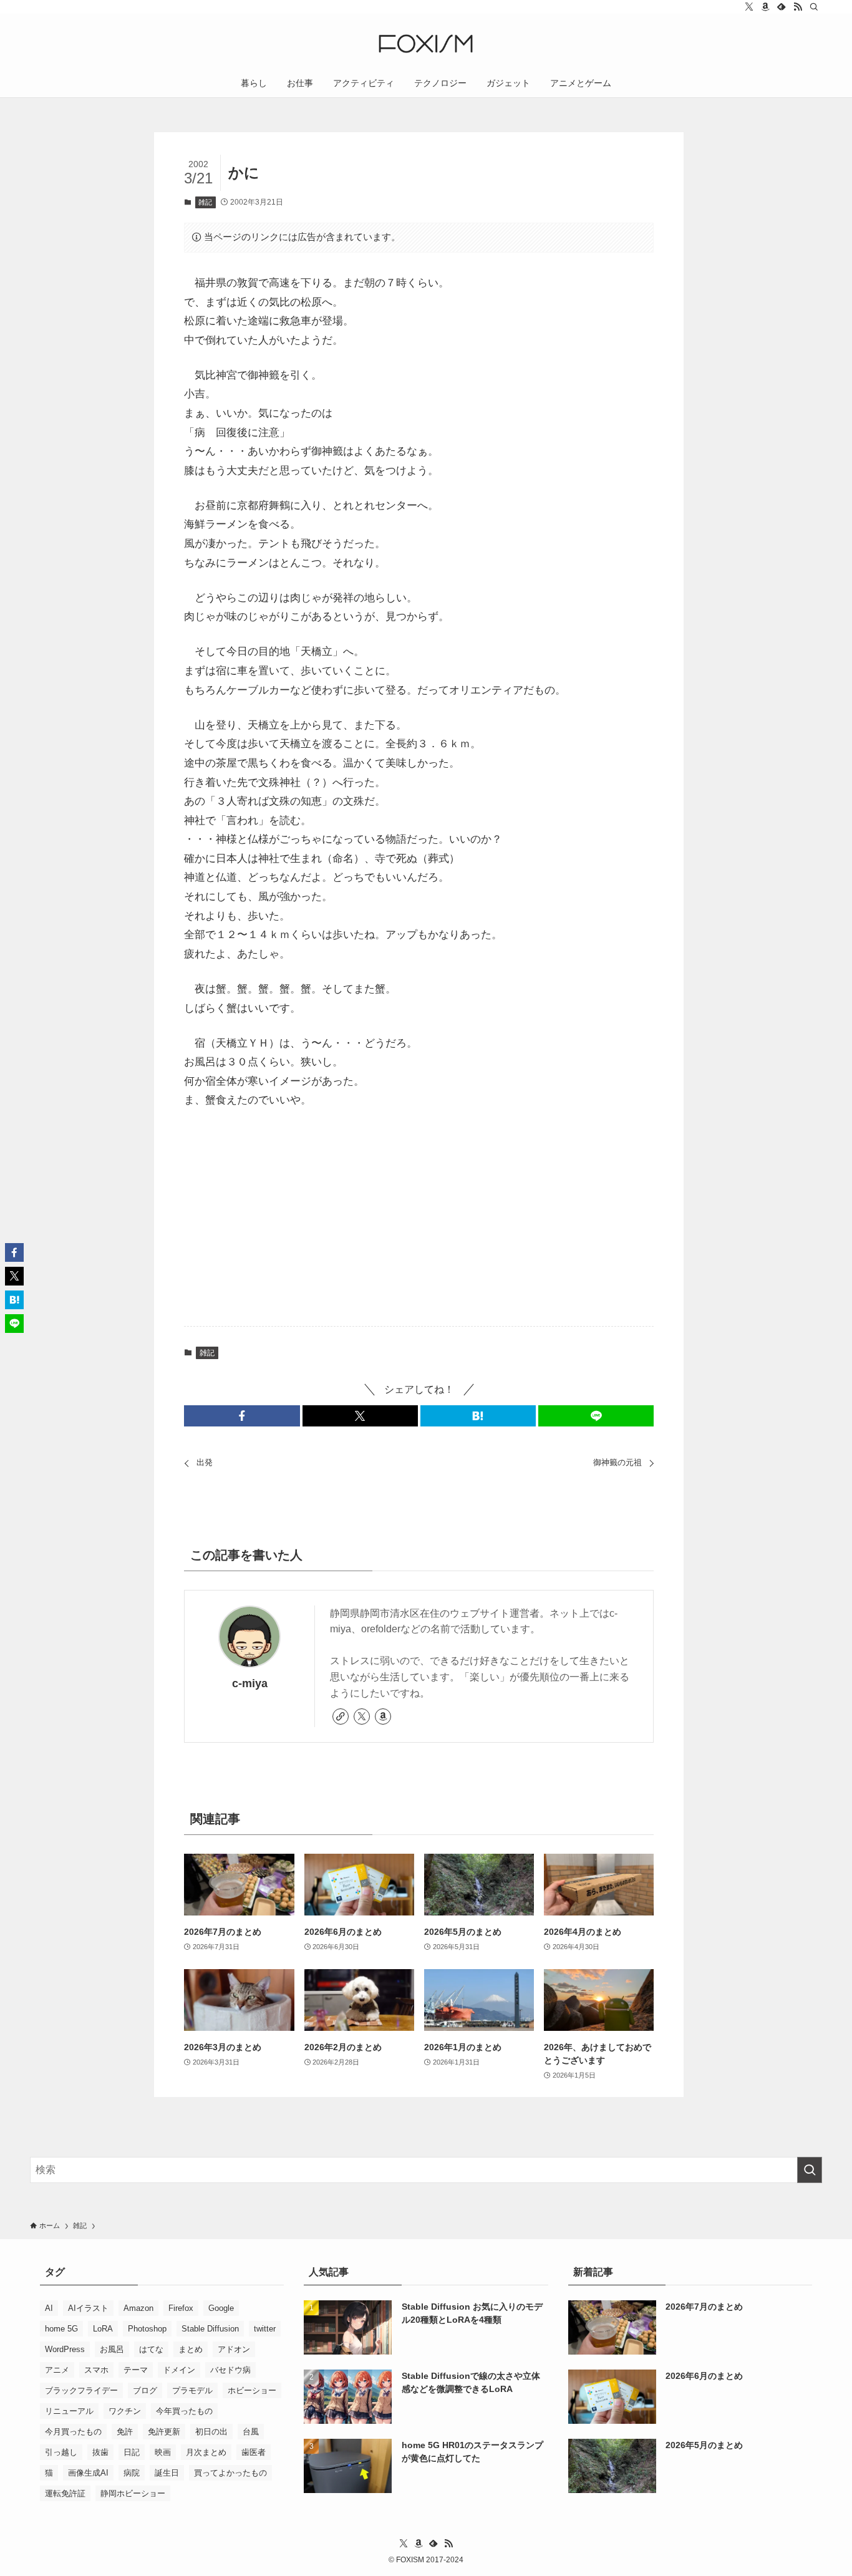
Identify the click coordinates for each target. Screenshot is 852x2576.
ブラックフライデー (81, 2390)
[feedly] (782, 7)
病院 (132, 2473)
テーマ (136, 2370)
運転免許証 (65, 2493)
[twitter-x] (749, 7)
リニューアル (69, 2411)
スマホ (96, 2370)
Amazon (138, 2308)
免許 (125, 2432)
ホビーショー (252, 2390)
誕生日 (167, 2473)
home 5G (61, 2329)
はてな (151, 2349)
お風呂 (112, 2349)
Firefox (181, 2308)
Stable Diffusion (210, 2329)
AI (49, 2308)
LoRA (103, 2329)
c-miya (250, 1683)
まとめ (191, 2349)
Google (221, 2308)
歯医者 (254, 2452)
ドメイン (179, 2370)
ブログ (145, 2390)
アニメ (57, 2370)
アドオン (234, 2349)
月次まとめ (206, 2452)
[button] (242, 1416)
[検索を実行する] (810, 2170)
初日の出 (211, 2432)
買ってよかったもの (230, 2473)
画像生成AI (88, 2473)
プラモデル (192, 2390)
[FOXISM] (426, 44)
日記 (132, 2452)
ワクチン (125, 2411)
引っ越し (61, 2452)
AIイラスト (88, 2308)
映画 (163, 2452)
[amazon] (765, 7)
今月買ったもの (73, 2432)
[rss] (798, 7)
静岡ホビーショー (133, 2493)
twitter (265, 2329)
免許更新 (164, 2432)
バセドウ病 (230, 2370)
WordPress (65, 2349)
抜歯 (100, 2452)
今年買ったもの (184, 2411)
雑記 (205, 202)
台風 (251, 2432)
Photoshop (147, 2329)
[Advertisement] (419, 1219)
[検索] (814, 7)
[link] (341, 1717)
